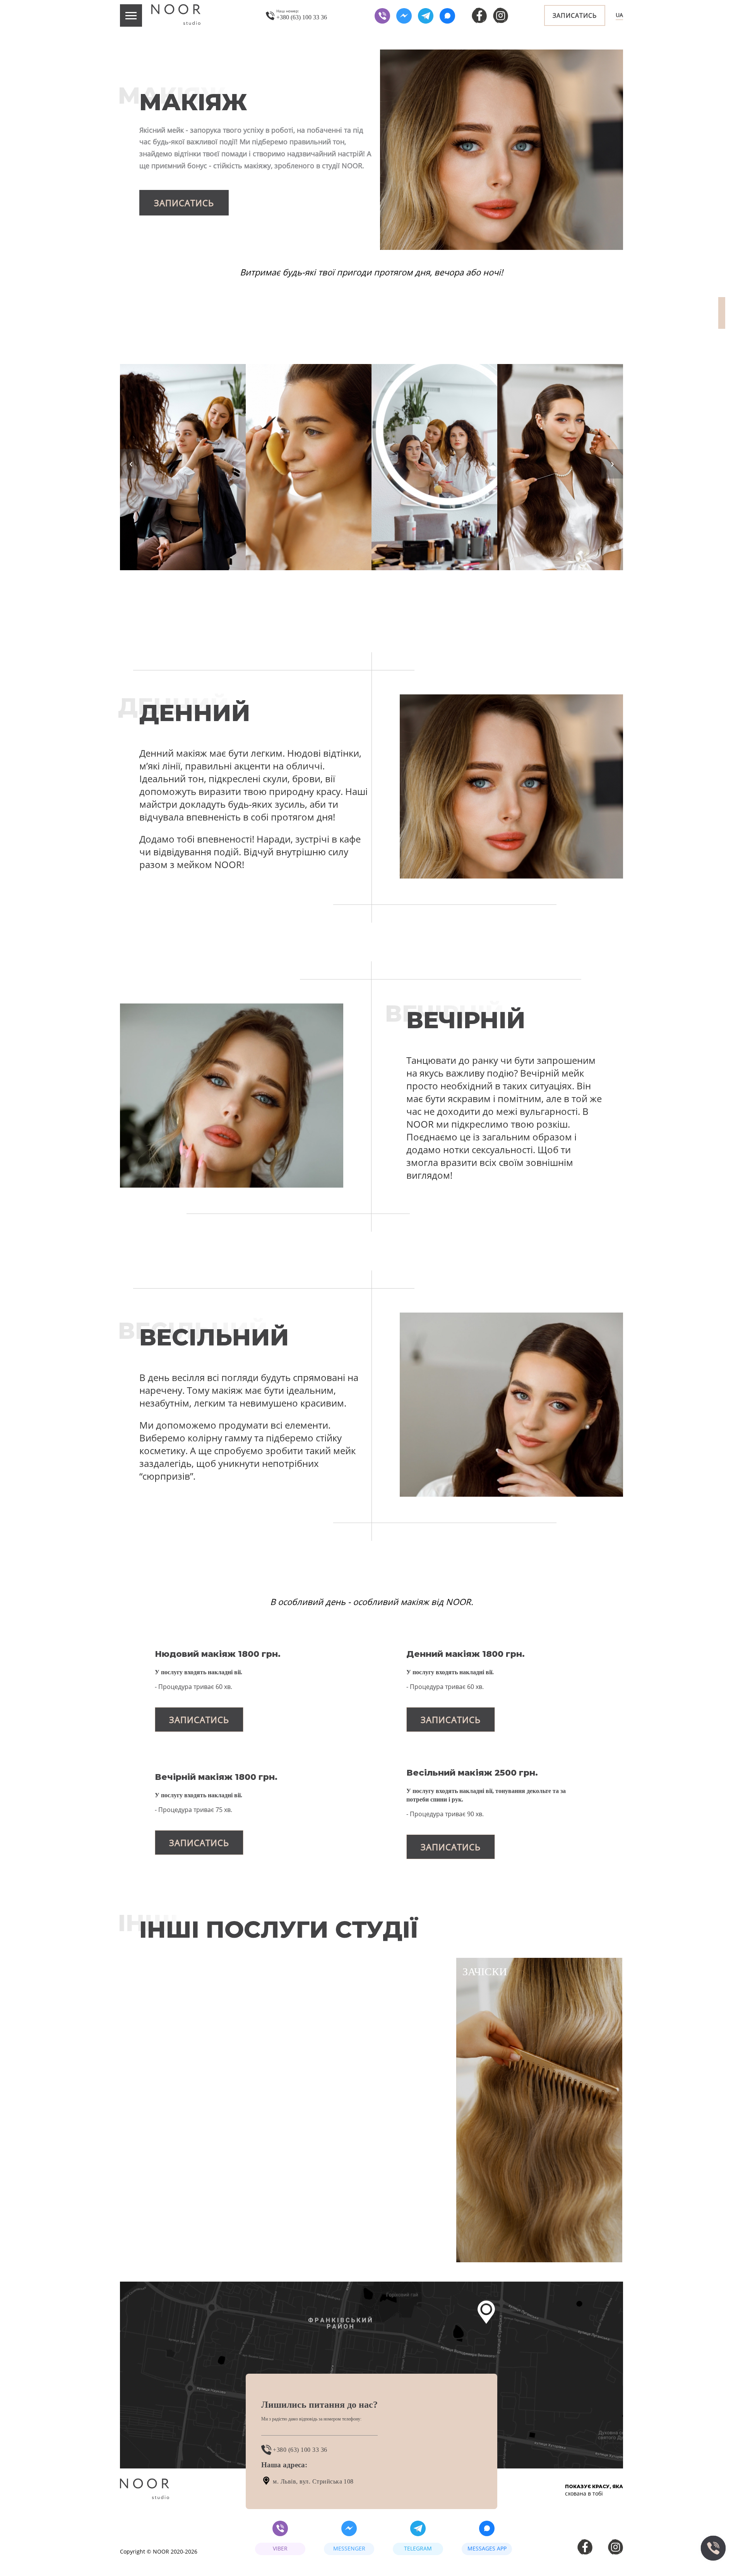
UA (619, 15)
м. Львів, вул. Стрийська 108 (312, 2481)
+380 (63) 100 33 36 (299, 2450)
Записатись (575, 15)
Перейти (171, 2238)
